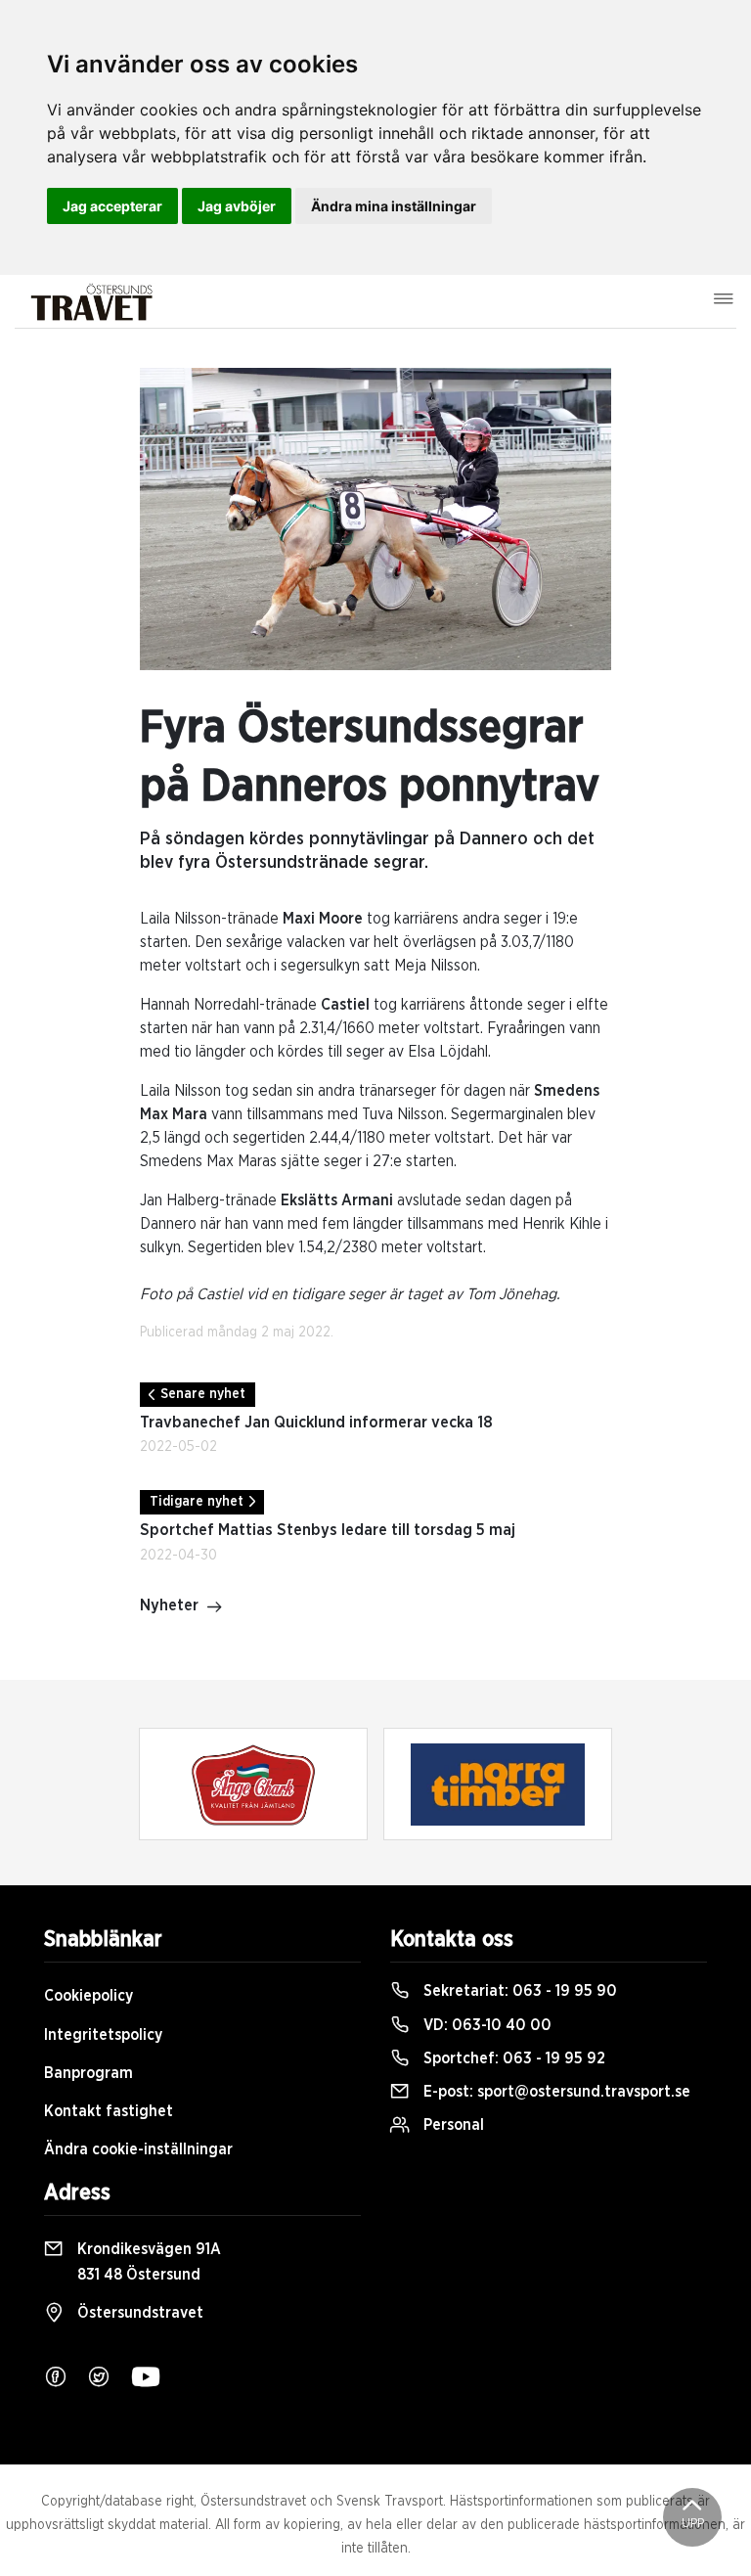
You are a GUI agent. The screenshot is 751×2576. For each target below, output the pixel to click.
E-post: (555, 2092)
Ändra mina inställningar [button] (394, 206)
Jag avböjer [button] (237, 206)
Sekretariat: (518, 1991)
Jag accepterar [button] (112, 206)
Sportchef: (512, 2058)
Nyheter (169, 1605)
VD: (486, 2025)
